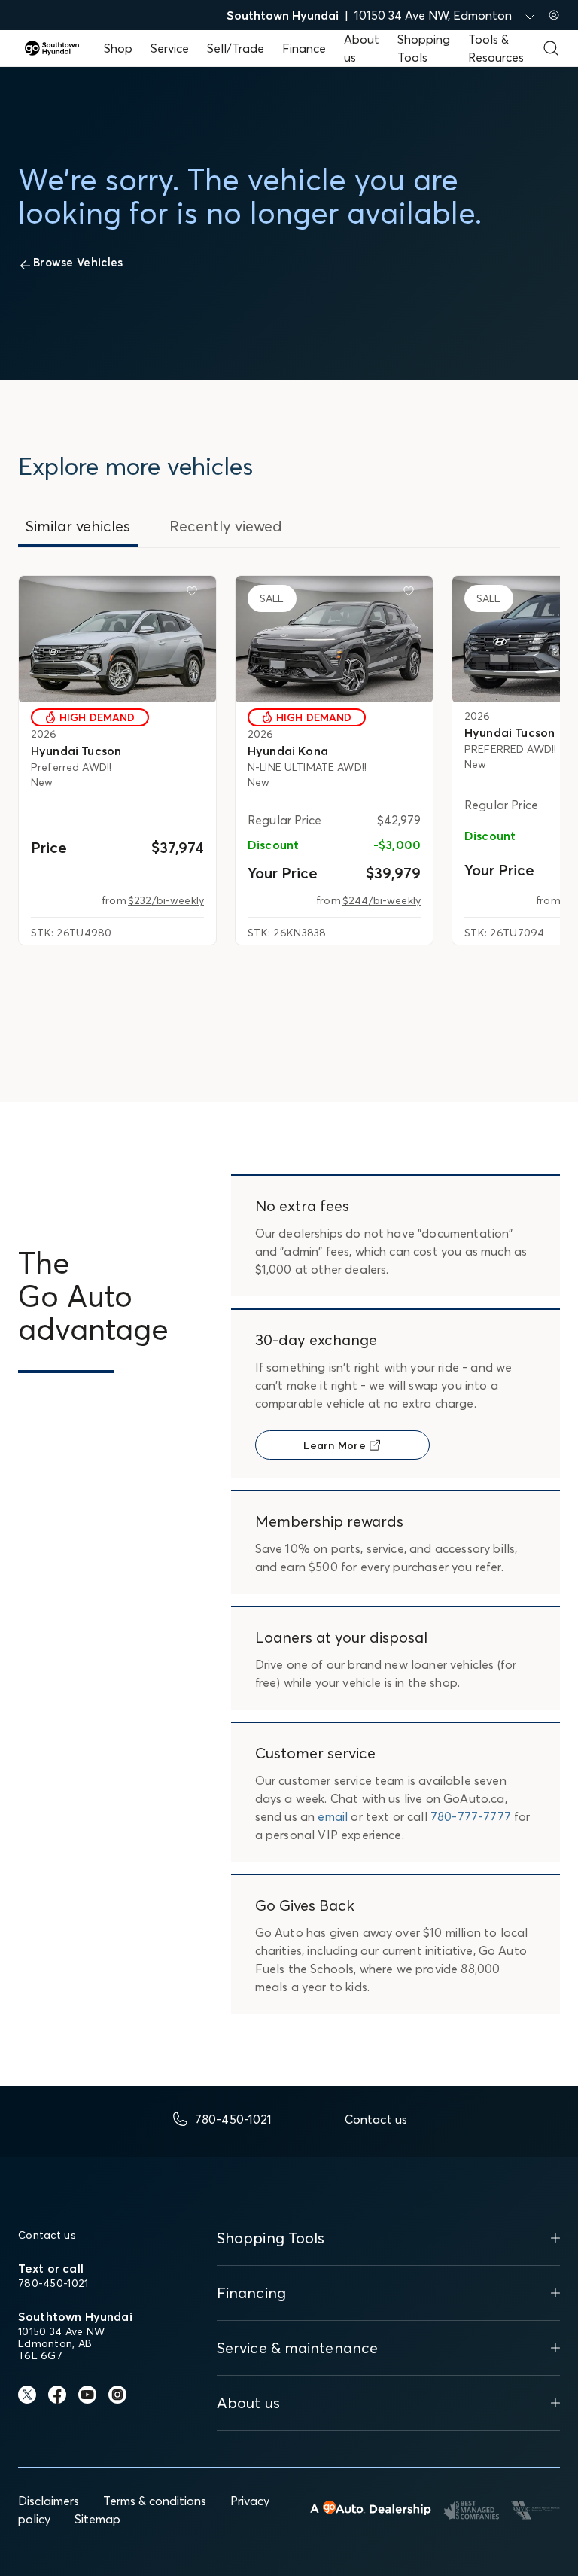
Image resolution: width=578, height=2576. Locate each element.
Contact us (47, 2235)
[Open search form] (551, 48)
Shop (118, 48)
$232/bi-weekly (166, 900)
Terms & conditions (155, 2501)
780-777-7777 (471, 1816)
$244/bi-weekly (382, 900)
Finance (304, 48)
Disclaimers (49, 2501)
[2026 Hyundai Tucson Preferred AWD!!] (117, 639)
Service (170, 48)
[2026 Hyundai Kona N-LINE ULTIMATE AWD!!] (334, 639)
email (333, 1816)
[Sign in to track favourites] (195, 594)
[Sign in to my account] (554, 15)
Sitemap (97, 2519)
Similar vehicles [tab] (78, 526)
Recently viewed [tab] (226, 526)
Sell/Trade (236, 48)
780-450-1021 (53, 2283)
